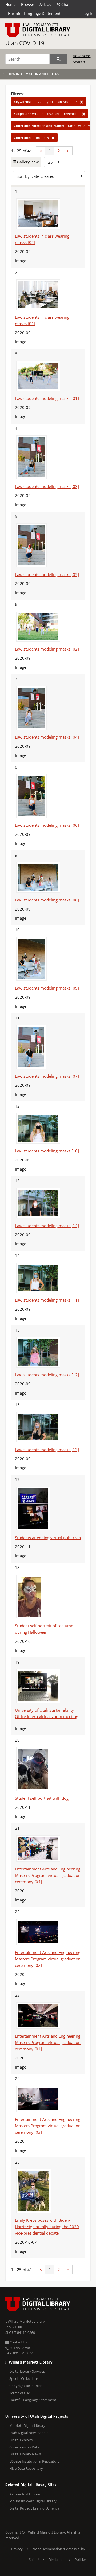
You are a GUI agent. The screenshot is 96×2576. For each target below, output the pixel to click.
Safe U (34, 2559)
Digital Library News (25, 2454)
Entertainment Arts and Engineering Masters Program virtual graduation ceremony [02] (48, 1959)
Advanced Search (82, 59)
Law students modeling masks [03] (47, 486)
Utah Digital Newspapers (29, 2433)
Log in (88, 13)
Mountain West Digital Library (33, 2501)
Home (11, 4)
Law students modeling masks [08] (47, 900)
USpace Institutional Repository (34, 2461)
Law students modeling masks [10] (47, 1151)
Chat (65, 4)
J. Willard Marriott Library (25, 2321)
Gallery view (27, 162)
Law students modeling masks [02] (47, 649)
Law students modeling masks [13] (47, 1450)
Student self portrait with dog (42, 1798)
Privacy (17, 2549)
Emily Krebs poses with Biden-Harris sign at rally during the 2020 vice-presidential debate (47, 2227)
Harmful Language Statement (34, 13)
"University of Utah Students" (47, 102)
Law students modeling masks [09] (47, 988)
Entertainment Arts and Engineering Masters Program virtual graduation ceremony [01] (48, 2042)
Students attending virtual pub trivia (48, 1538)
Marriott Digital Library (27, 2425)
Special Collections (24, 2378)
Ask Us (45, 4)
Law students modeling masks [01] (47, 398)
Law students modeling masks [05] (47, 574)
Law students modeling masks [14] (47, 1226)
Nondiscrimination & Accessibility (59, 2549)
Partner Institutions (25, 2494)
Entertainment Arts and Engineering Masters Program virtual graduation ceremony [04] (48, 1875)
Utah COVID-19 (25, 43)
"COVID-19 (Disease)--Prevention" (48, 114)
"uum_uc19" (33, 138)
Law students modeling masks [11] (47, 1300)
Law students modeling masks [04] (47, 737)
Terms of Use (20, 2393)
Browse (28, 4)
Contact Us (18, 2342)
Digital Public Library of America (34, 2508)
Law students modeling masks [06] (47, 825)
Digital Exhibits (21, 2440)
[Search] (59, 59)
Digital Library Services (27, 2371)
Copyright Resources (26, 2386)
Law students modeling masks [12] (47, 1375)
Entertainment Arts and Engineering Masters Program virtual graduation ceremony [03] (48, 2126)
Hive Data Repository (26, 2468)
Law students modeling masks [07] (47, 1076)
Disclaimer (57, 2559)
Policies (81, 2559)
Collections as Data (24, 2447)
